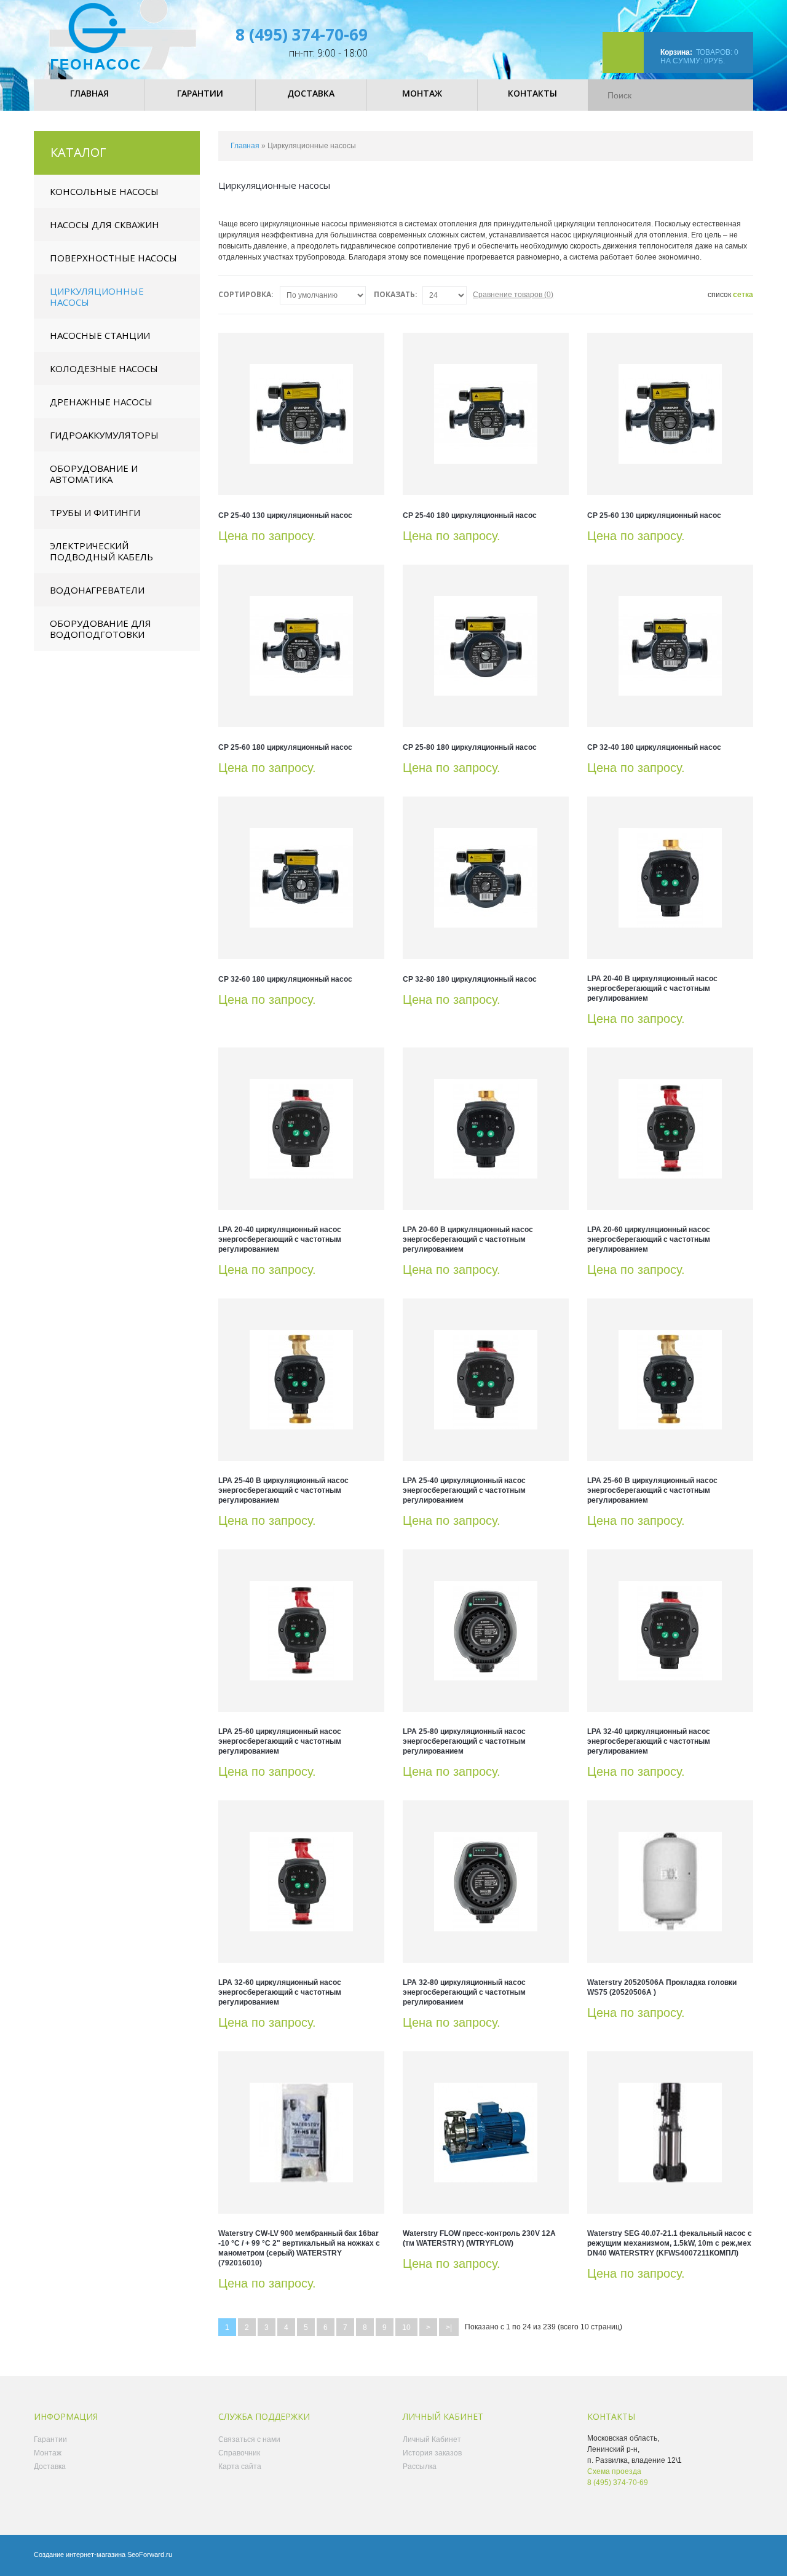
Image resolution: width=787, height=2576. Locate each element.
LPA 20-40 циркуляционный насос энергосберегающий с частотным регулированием (280, 1239)
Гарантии (50, 2439)
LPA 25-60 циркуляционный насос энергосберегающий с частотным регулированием (280, 1741)
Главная (245, 146)
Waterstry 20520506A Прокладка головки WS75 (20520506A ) (662, 1987)
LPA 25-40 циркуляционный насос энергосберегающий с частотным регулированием (464, 1490)
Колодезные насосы (104, 368)
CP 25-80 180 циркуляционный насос (470, 747)
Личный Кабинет (432, 2439)
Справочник (239, 2453)
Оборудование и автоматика (94, 474)
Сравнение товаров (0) (513, 295)
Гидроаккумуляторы (104, 435)
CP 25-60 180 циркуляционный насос (285, 747)
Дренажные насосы (101, 402)
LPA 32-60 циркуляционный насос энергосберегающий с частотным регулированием (280, 1992)
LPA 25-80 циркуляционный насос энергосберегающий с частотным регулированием (464, 1741)
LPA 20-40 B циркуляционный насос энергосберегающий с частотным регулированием (652, 988)
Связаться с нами (249, 2439)
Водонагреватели (97, 590)
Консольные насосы (104, 191)
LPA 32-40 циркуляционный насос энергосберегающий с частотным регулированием (649, 1741)
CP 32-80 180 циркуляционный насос (470, 979)
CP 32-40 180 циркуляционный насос (654, 747)
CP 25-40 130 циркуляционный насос (285, 515)
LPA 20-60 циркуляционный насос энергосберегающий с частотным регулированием (649, 1239)
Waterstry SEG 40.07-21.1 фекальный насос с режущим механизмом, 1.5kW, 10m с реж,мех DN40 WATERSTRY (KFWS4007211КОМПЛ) (670, 2243)
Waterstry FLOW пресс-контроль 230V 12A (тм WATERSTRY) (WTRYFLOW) (479, 2238)
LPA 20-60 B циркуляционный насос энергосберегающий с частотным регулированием (468, 1239)
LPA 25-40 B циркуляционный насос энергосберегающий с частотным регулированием (283, 1490)
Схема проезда (614, 2471)
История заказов (432, 2453)
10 (406, 2328)
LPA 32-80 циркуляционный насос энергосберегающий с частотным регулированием (464, 1992)
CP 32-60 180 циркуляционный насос (285, 979)
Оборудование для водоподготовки (101, 629)
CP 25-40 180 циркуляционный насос (470, 515)
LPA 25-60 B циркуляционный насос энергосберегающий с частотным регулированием (652, 1490)
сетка (743, 295)
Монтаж (48, 2453)
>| (449, 2328)
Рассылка (420, 2467)
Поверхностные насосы (113, 258)
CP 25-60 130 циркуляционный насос (654, 515)
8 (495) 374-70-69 (302, 34)
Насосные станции (100, 335)
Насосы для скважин (105, 225)
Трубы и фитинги (95, 512)
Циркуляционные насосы (97, 296)
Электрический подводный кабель (101, 551)
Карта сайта (240, 2467)
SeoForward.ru (150, 2554)
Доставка (50, 2467)
